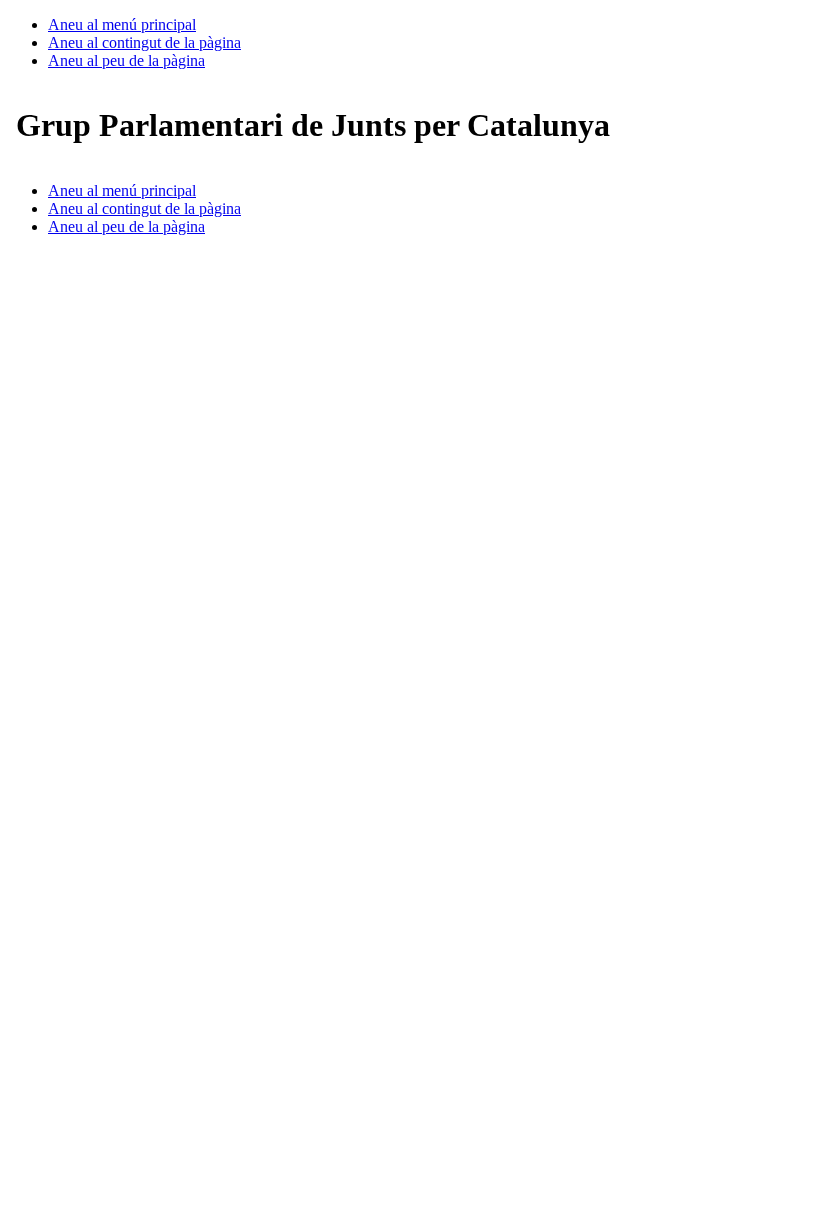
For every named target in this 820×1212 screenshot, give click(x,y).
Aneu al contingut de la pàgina (144, 42)
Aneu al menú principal (122, 24)
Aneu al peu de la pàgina (126, 60)
